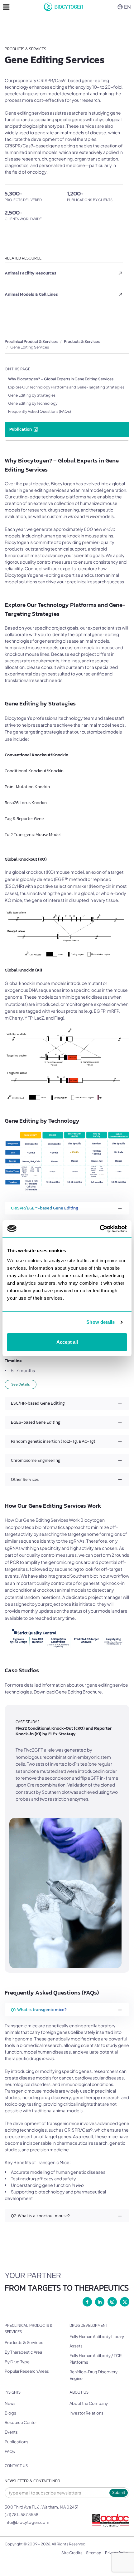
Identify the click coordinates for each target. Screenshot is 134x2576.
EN (127, 7)
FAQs (10, 2451)
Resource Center (21, 2422)
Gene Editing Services (30, 347)
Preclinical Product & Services (31, 341)
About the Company (89, 2403)
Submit (119, 2492)
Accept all (67, 1342)
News (10, 2403)
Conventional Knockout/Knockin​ (36, 755)
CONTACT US (16, 2466)
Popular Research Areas (27, 2371)
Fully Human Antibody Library (97, 2336)
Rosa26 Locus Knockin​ (26, 803)
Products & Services (82, 341)
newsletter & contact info (32, 2481)
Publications (17, 2442)
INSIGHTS (13, 2392)
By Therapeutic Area (23, 2352)
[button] (67, 1208)
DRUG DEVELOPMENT (89, 2325)
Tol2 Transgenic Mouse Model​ (33, 835)
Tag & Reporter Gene (24, 819)
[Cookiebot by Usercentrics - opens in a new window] (100, 1229)
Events (11, 2432)
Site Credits (72, 2553)
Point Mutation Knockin (27, 787)
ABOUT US (79, 2392)
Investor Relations (86, 2413)
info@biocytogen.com (27, 2522)
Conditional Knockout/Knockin (34, 771)
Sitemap (94, 2553)
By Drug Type (17, 2362)
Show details (100, 1322)
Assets (76, 2346)
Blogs (10, 2413)
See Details (21, 1384)
